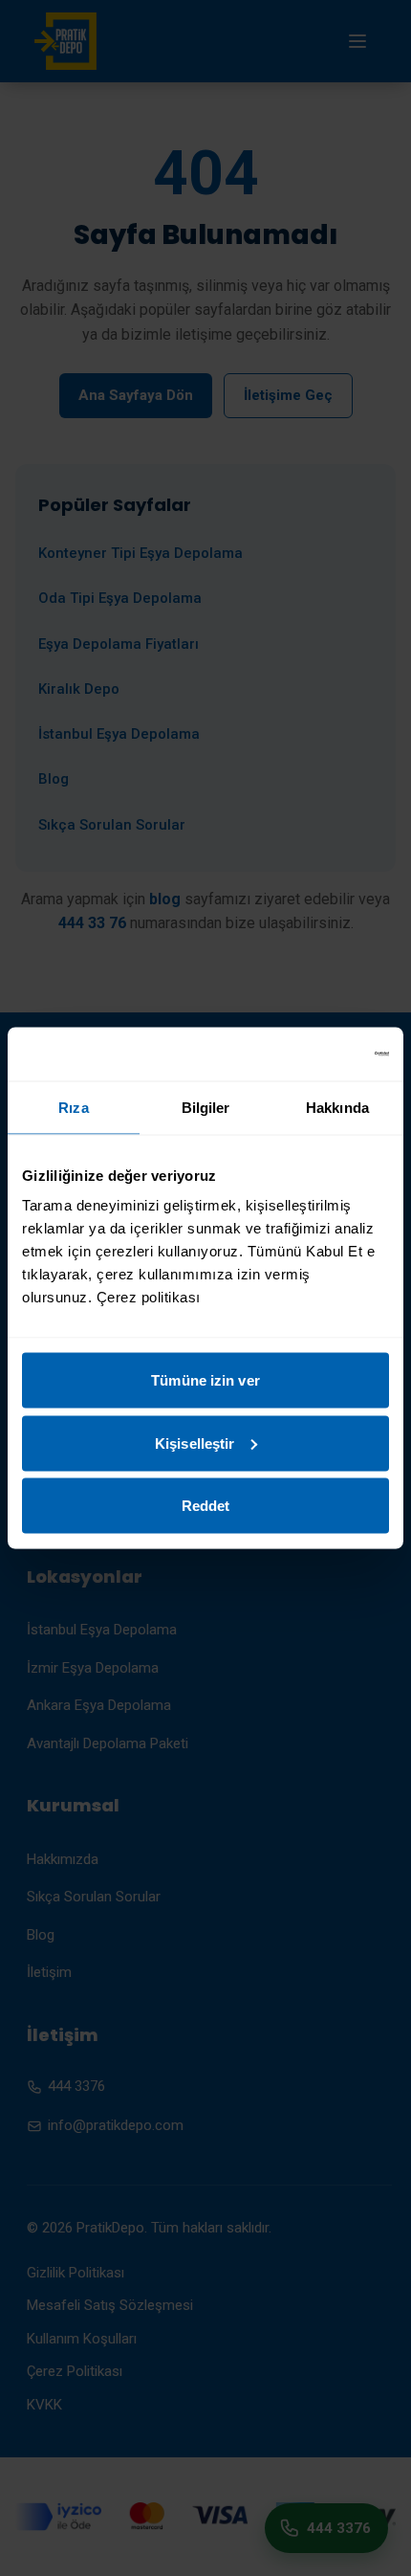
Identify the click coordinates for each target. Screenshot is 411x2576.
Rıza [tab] (73, 1107)
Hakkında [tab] (337, 1107)
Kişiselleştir (195, 1443)
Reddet (206, 1506)
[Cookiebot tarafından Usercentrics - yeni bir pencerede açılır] (305, 1055)
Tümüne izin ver (205, 1380)
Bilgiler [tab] (206, 1107)
